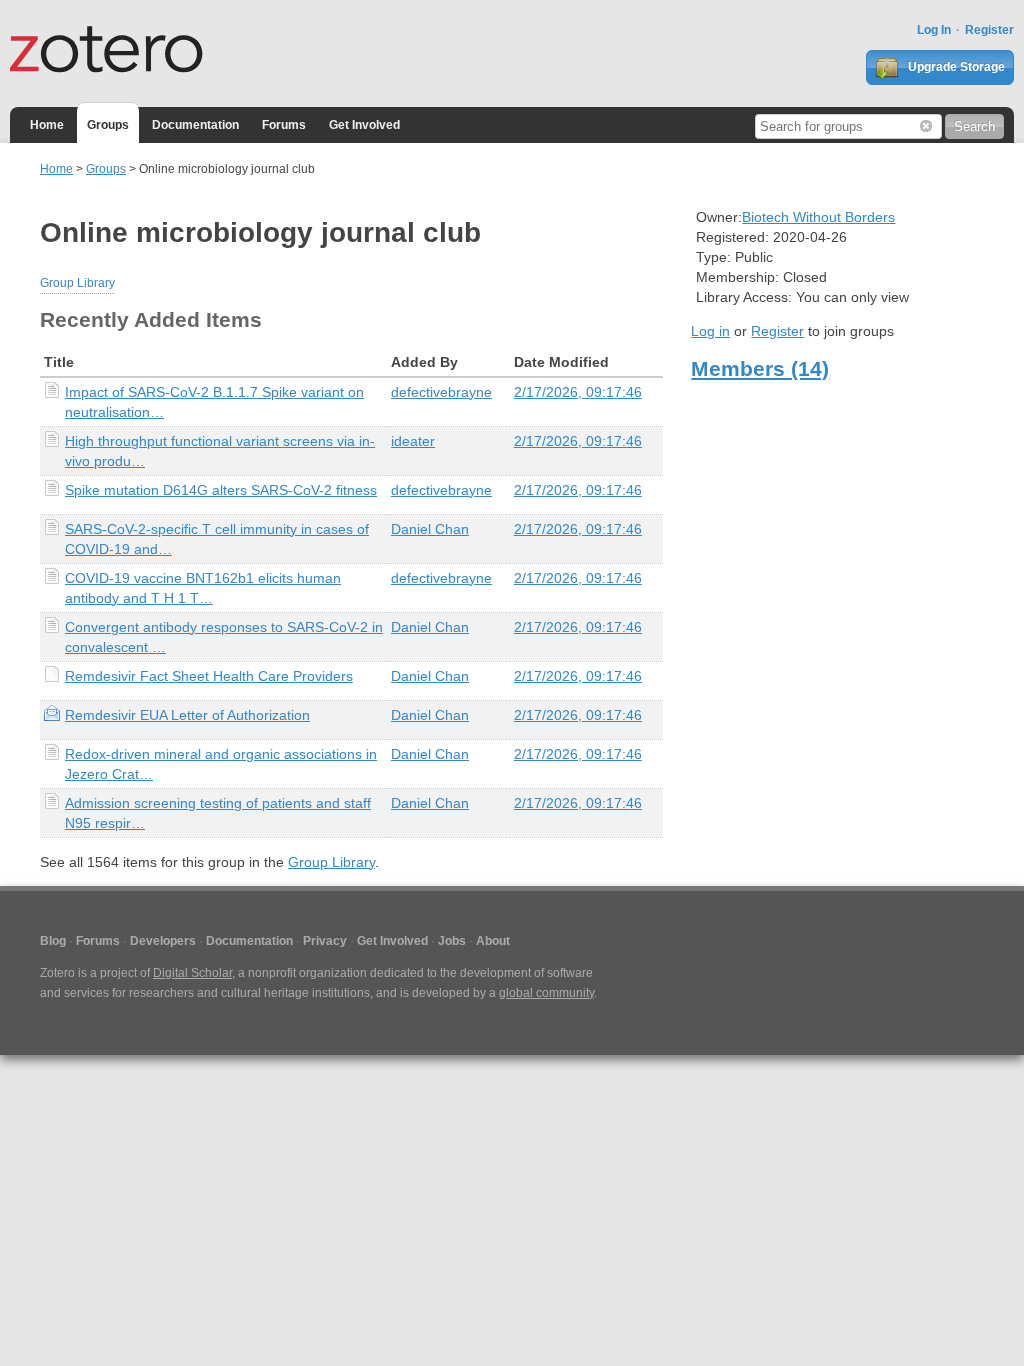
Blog (53, 941)
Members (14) (760, 368)
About (493, 941)
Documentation (195, 125)
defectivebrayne (441, 392)
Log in (710, 331)
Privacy (325, 941)
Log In (934, 30)
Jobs (452, 941)
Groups (108, 125)
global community (546, 993)
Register (989, 30)
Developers (163, 941)
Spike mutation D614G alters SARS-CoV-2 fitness (221, 490)
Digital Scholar (192, 973)
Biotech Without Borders (818, 217)
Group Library (77, 283)
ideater (413, 441)
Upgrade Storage (955, 67)
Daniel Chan (430, 529)
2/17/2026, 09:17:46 (578, 392)
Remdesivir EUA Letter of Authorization (187, 715)
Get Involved (364, 125)
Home (47, 125)
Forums (284, 125)
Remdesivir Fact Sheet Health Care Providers (209, 676)
